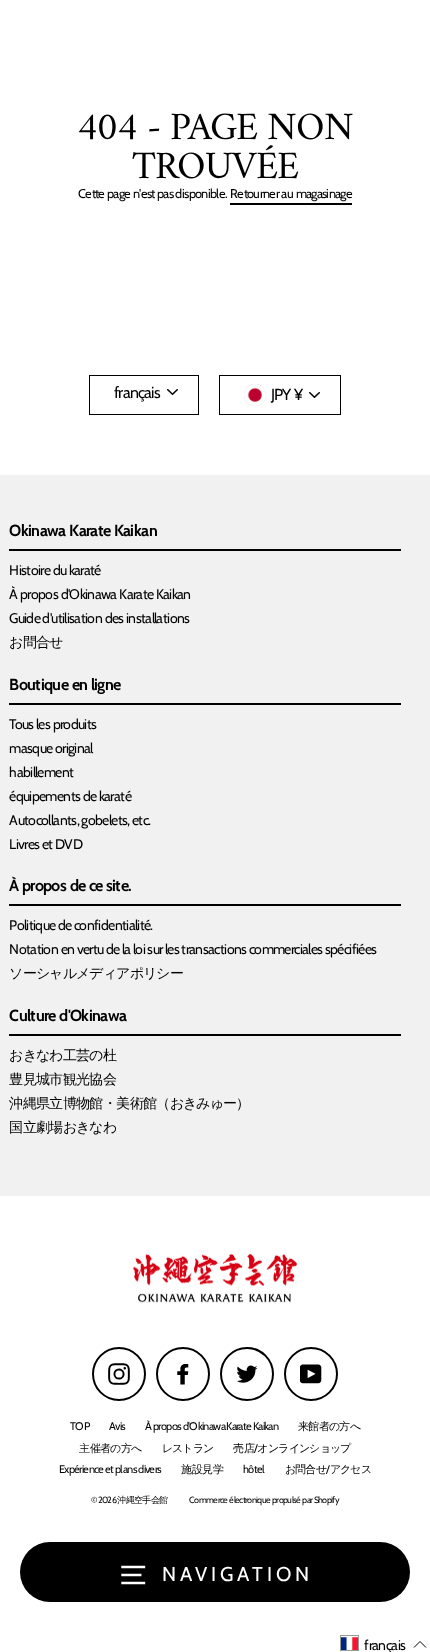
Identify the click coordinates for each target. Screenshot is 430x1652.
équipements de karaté (70, 796)
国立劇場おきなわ (62, 1127)
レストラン (188, 1448)
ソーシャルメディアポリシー (96, 973)
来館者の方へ (329, 1426)
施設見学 (201, 1469)
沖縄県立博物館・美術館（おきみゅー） (129, 1103)
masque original (50, 748)
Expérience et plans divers (110, 1469)
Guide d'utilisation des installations (99, 618)
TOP (79, 1426)
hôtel (254, 1469)
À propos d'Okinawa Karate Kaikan (100, 594)
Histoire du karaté (55, 570)
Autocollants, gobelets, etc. (79, 820)
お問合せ (35, 642)
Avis (117, 1426)
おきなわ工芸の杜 (62, 1055)
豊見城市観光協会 (62, 1079)
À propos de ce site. (70, 886)
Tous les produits (52, 724)
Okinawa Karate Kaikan (83, 531)
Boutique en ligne (64, 685)
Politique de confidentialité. (81, 925)
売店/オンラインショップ (291, 1448)
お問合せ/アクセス (328, 1469)
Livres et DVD (45, 844)
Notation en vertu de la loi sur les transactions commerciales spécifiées (192, 949)
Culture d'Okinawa (67, 1016)
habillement (41, 772)
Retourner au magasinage (291, 194)
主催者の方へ (110, 1448)
